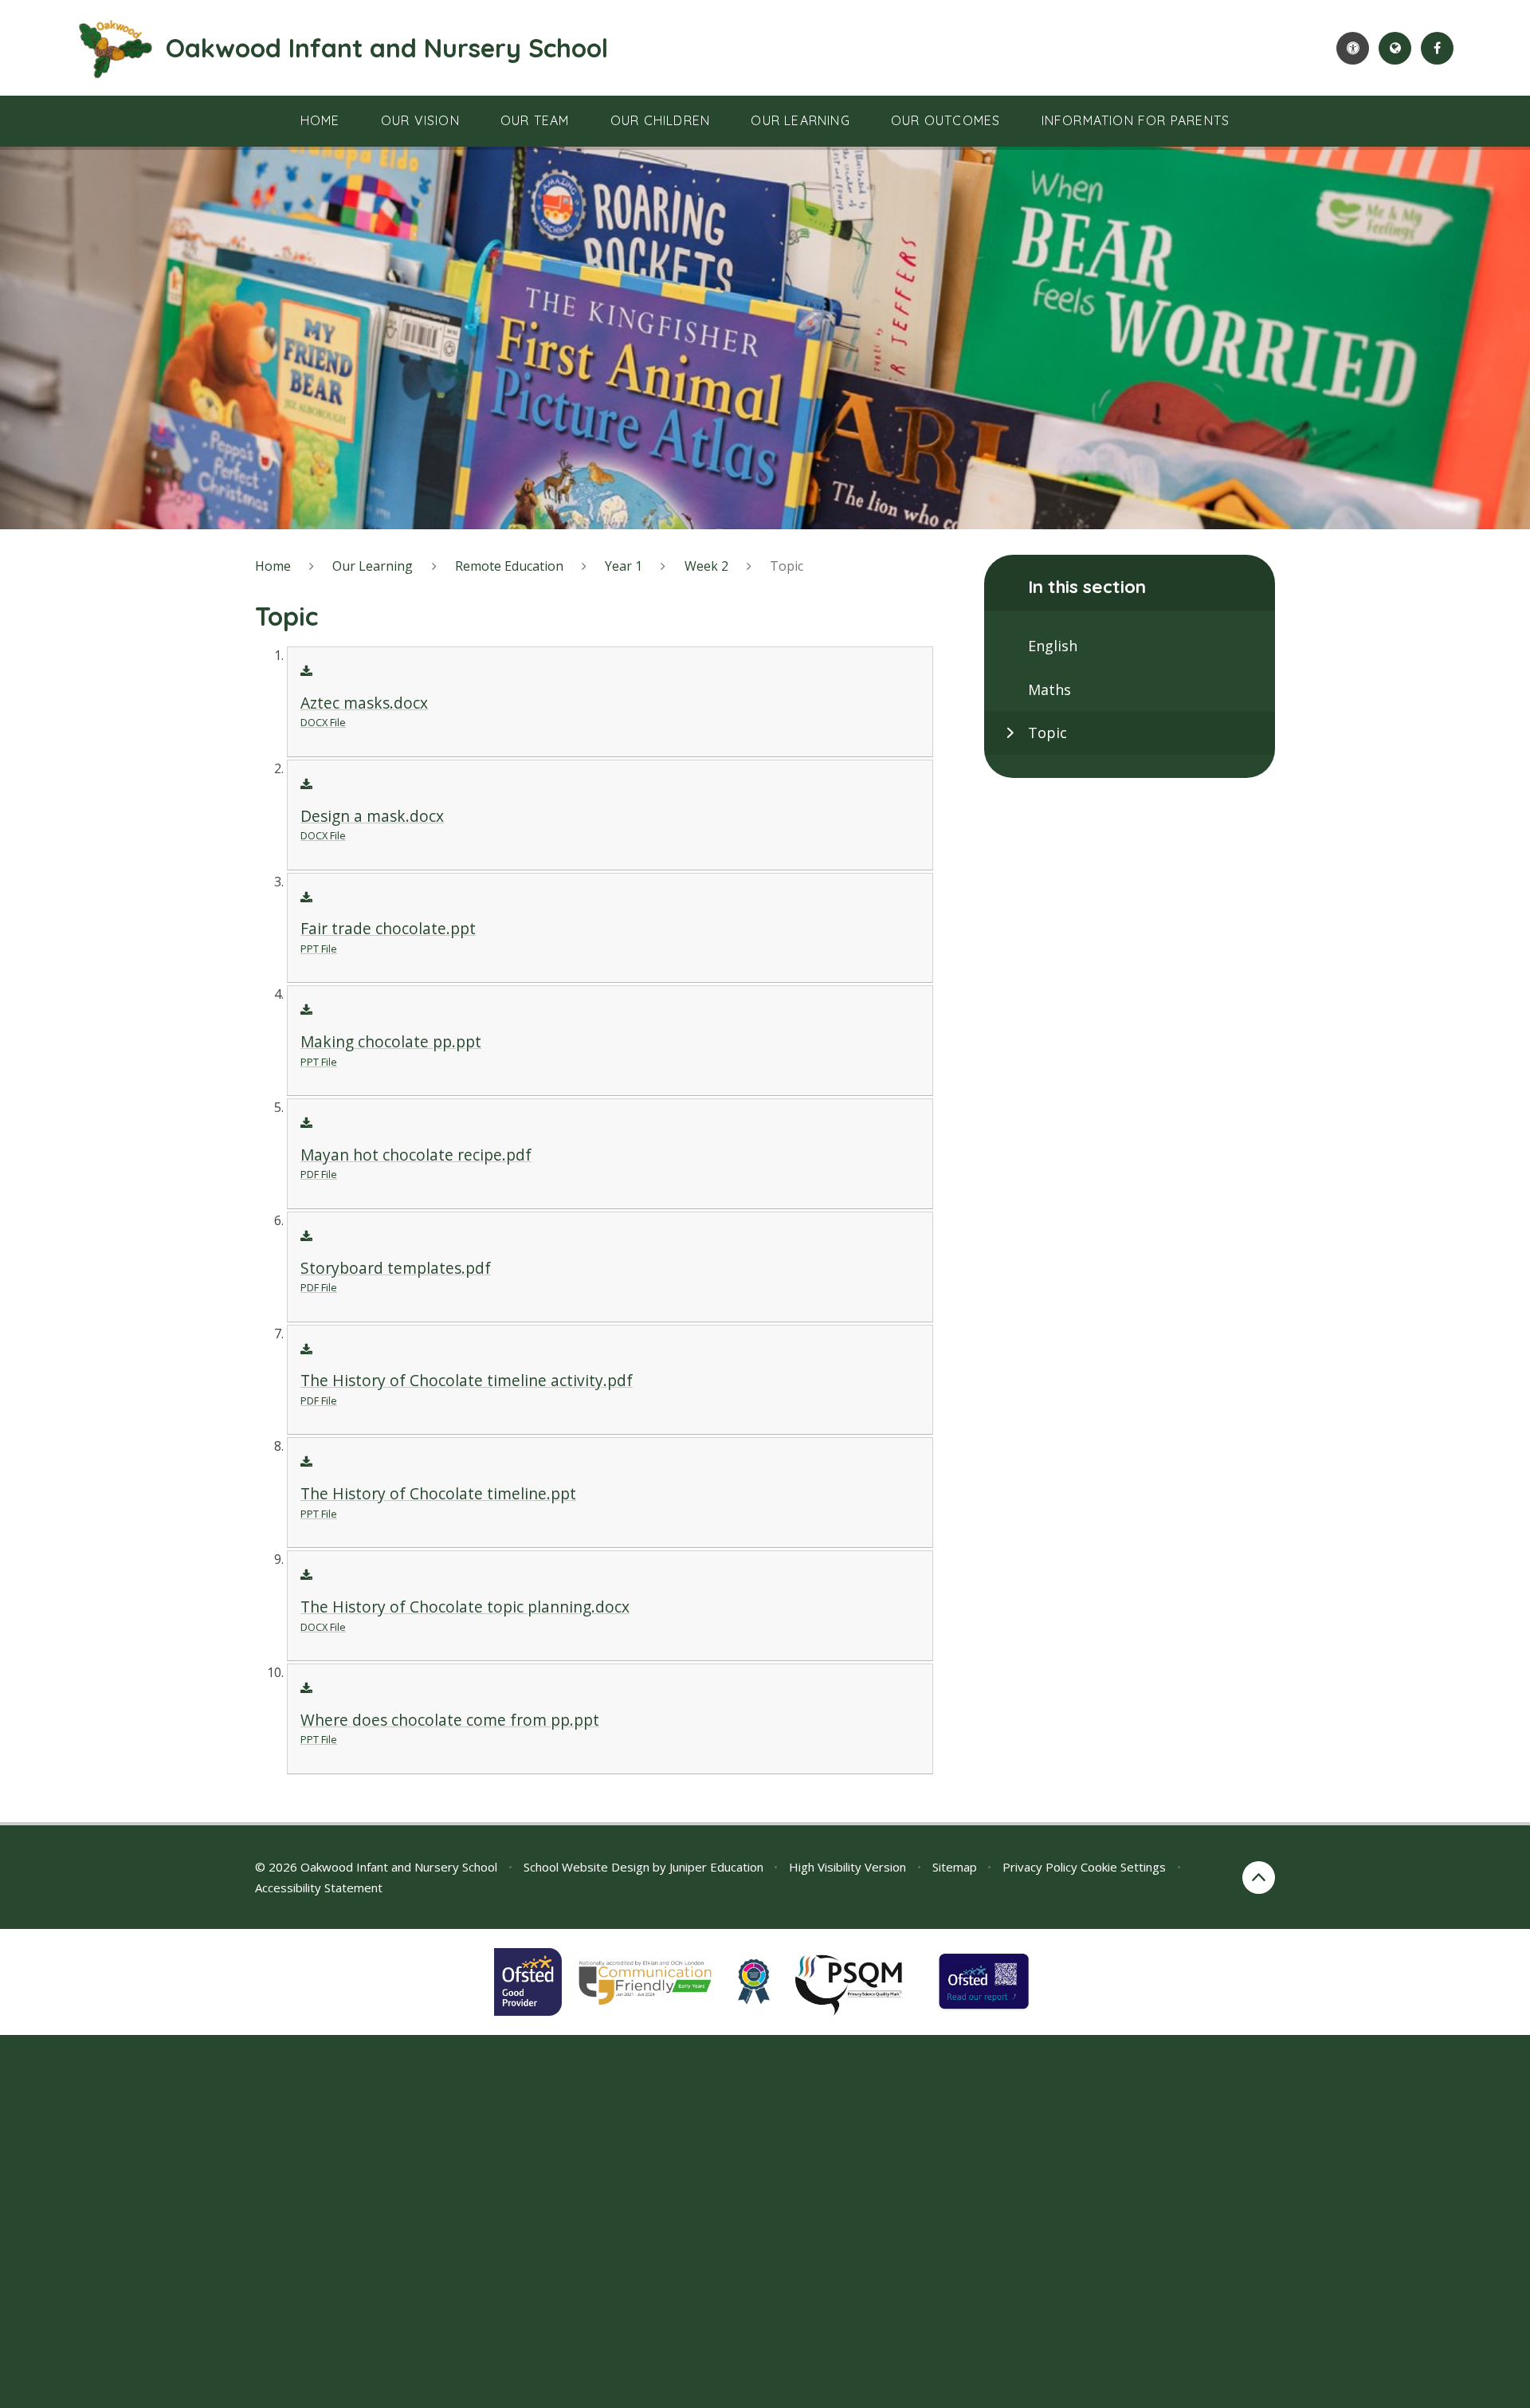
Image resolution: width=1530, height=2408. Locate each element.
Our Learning (373, 566)
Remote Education (509, 566)
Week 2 (706, 566)
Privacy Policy (1040, 1867)
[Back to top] (1259, 1878)
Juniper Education (716, 1867)
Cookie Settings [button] (1123, 1867)
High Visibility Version (847, 1867)
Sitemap (955, 1867)
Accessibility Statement (319, 1888)
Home (273, 566)
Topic (787, 566)
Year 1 (624, 566)
